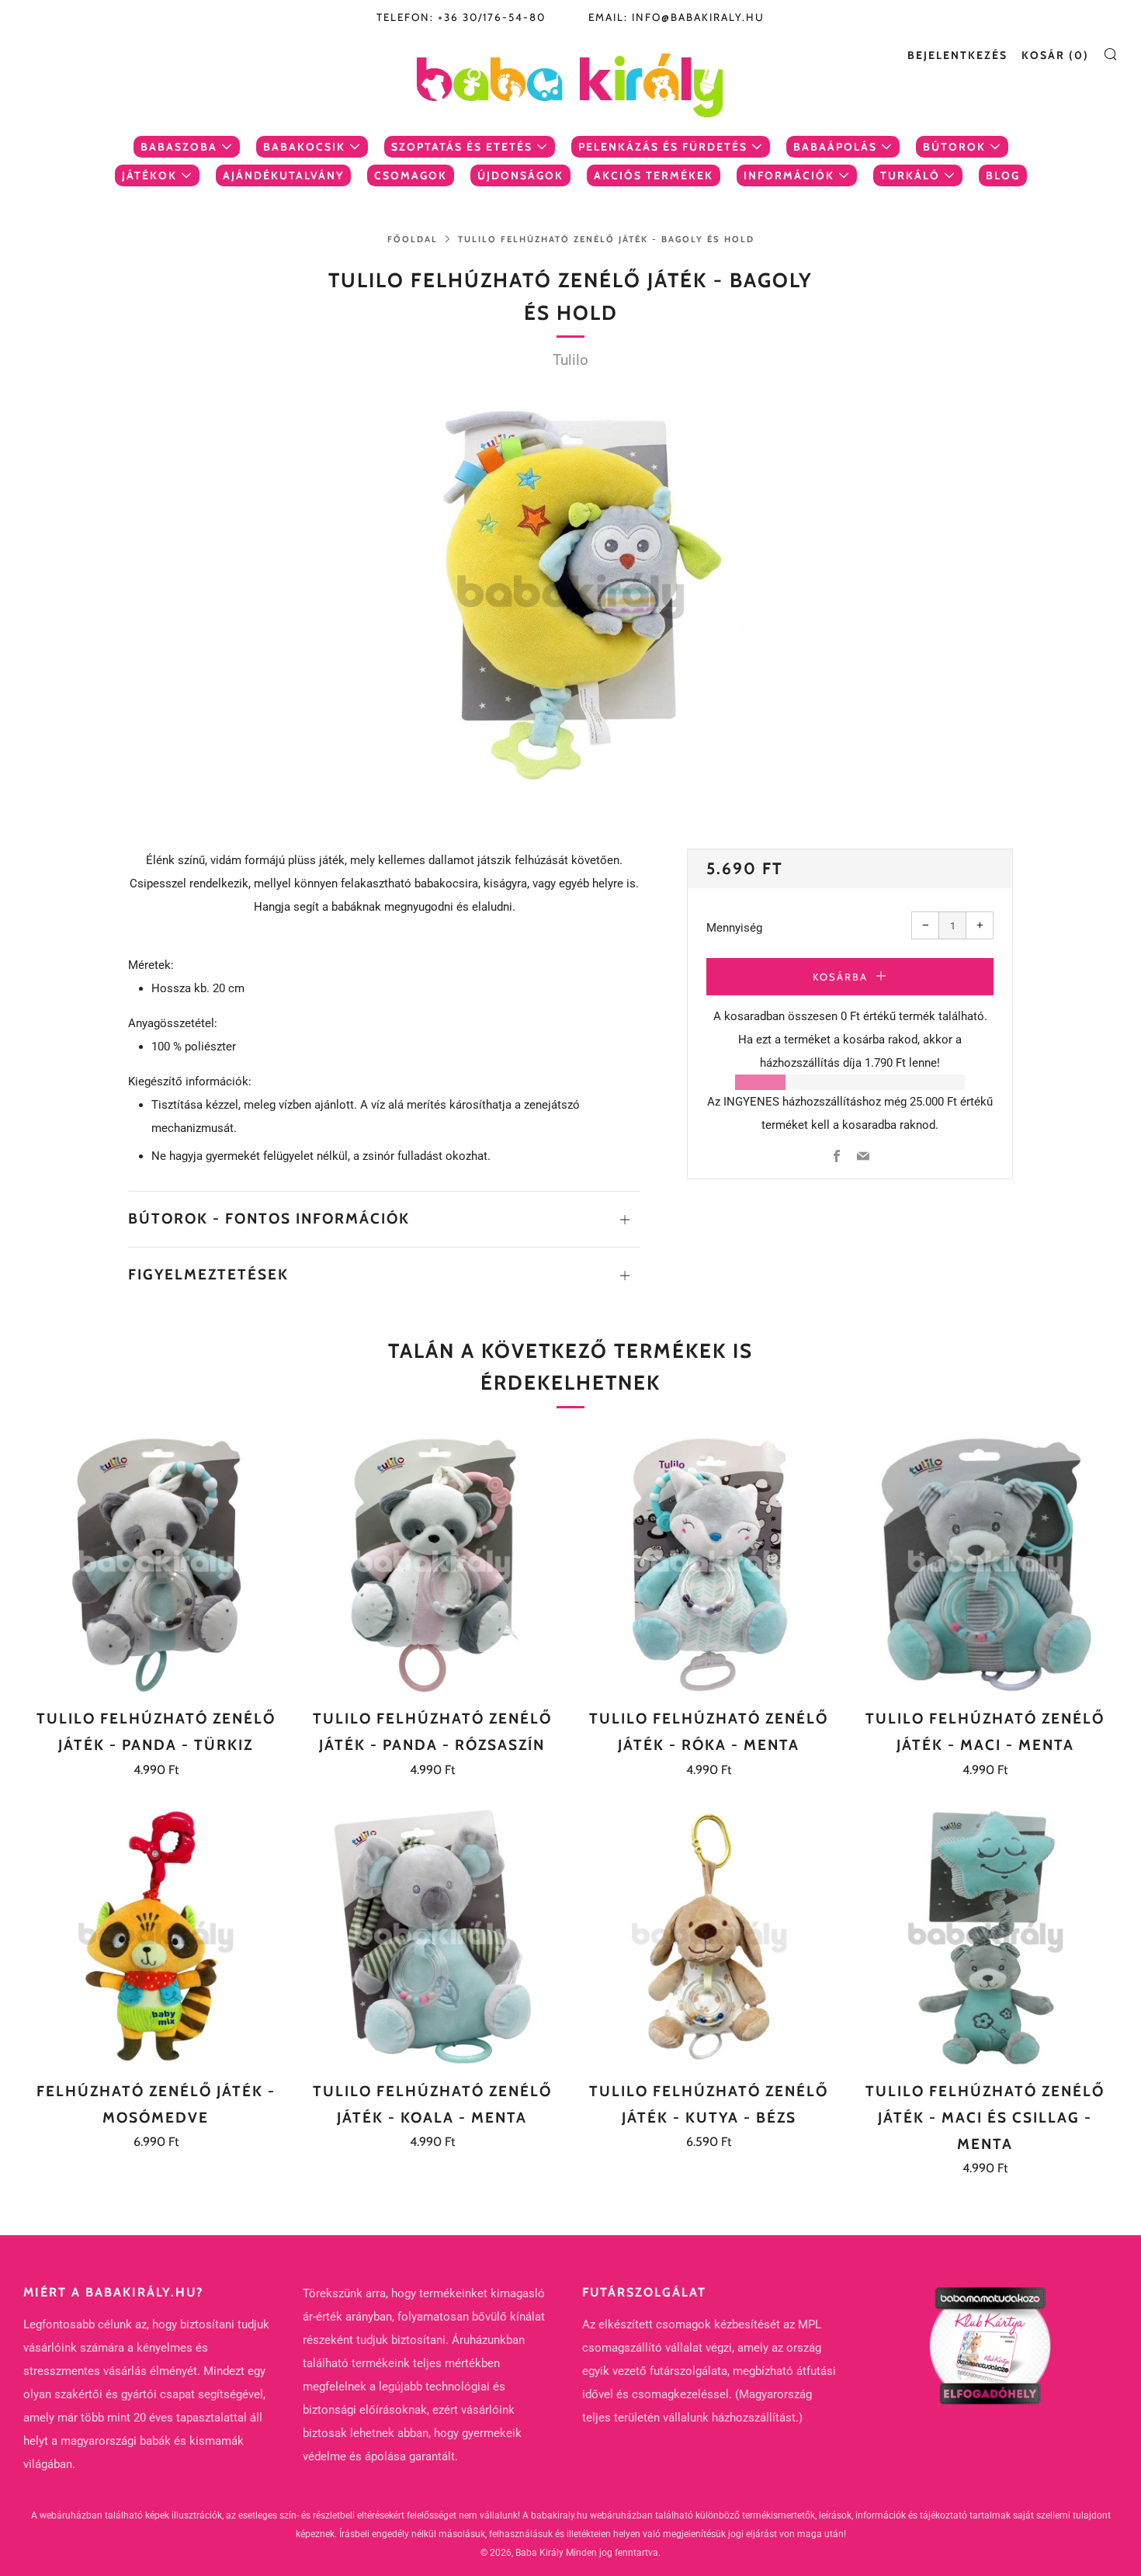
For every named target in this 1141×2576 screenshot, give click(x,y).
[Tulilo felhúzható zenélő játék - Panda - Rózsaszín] (432, 1564)
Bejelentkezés (957, 55)
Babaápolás (835, 147)
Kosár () (1055, 55)
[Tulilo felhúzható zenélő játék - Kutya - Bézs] (709, 1937)
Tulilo (570, 360)
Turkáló (910, 175)
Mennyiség (734, 928)
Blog (1003, 175)
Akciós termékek (654, 175)
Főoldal (413, 239)
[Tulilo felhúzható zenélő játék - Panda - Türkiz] (156, 1564)
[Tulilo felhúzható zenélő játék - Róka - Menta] (709, 1564)
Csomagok (411, 175)
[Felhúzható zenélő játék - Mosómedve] (156, 1937)
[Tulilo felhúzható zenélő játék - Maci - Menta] (985, 1564)
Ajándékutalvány (283, 175)
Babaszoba (179, 147)
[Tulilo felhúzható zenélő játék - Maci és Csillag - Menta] (985, 1937)
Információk (789, 175)
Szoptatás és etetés (462, 147)
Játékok (149, 175)
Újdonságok (520, 175)
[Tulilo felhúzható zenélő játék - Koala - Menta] (432, 1937)
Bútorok (954, 147)
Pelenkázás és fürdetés (663, 147)
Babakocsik (304, 147)
